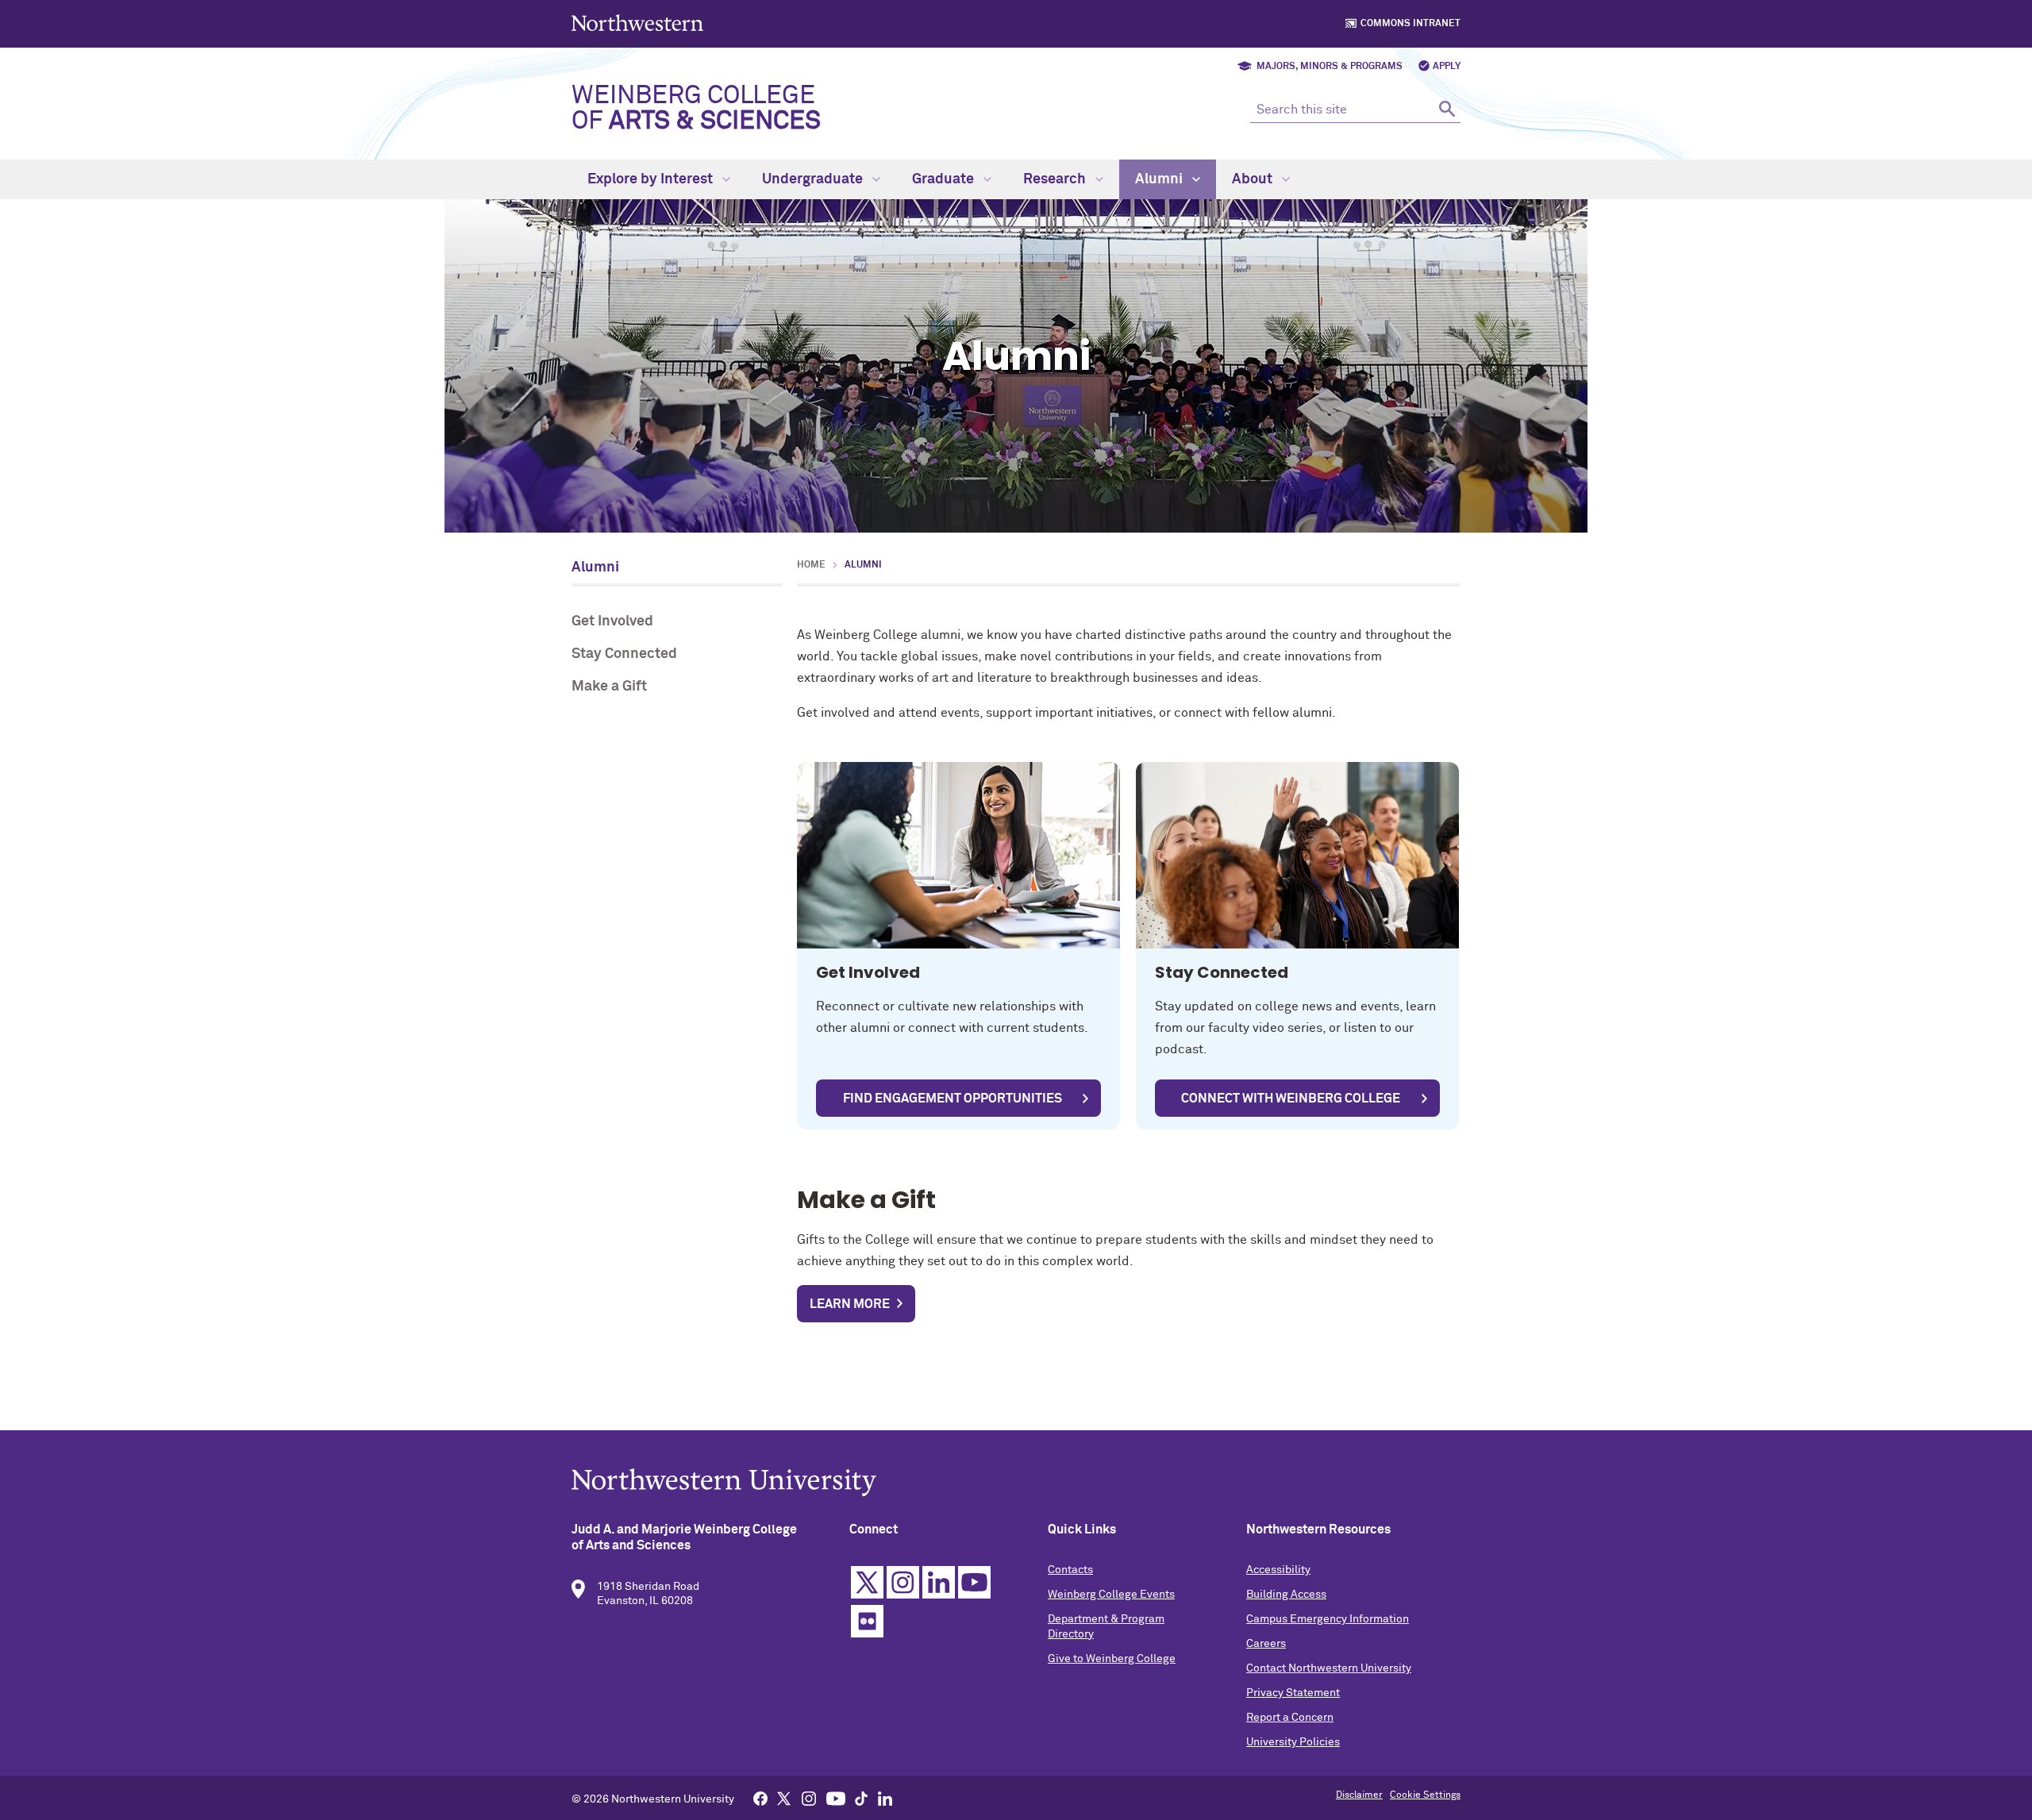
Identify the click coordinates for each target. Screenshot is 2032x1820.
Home (811, 565)
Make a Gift (609, 687)
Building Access (1286, 1595)
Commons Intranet (1410, 24)
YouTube (974, 1582)
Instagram (903, 1582)
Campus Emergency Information (1328, 1619)
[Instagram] (809, 1798)
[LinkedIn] (885, 1798)
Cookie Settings (1425, 1795)
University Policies (1293, 1742)
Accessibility (1278, 1570)
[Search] (1447, 108)
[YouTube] (836, 1798)
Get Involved (612, 621)
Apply (1447, 67)
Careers (1266, 1644)
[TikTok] (861, 1798)
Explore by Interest (652, 179)
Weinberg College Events (1111, 1595)
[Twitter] (784, 1798)
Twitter (867, 1582)
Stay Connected (624, 654)
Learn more (850, 1304)
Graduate (945, 179)
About (1254, 179)
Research (1056, 179)
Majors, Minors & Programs (1330, 67)
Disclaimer (1359, 1795)
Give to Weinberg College (1112, 1659)
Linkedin (939, 1582)
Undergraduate (814, 179)
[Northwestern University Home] (639, 23)
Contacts (1070, 1570)
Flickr (867, 1621)
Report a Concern (1290, 1718)
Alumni (1160, 179)
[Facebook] (760, 1798)
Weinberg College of (696, 109)
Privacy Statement (1293, 1693)
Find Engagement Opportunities (952, 1099)
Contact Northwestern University (1329, 1668)
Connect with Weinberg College (1291, 1099)
